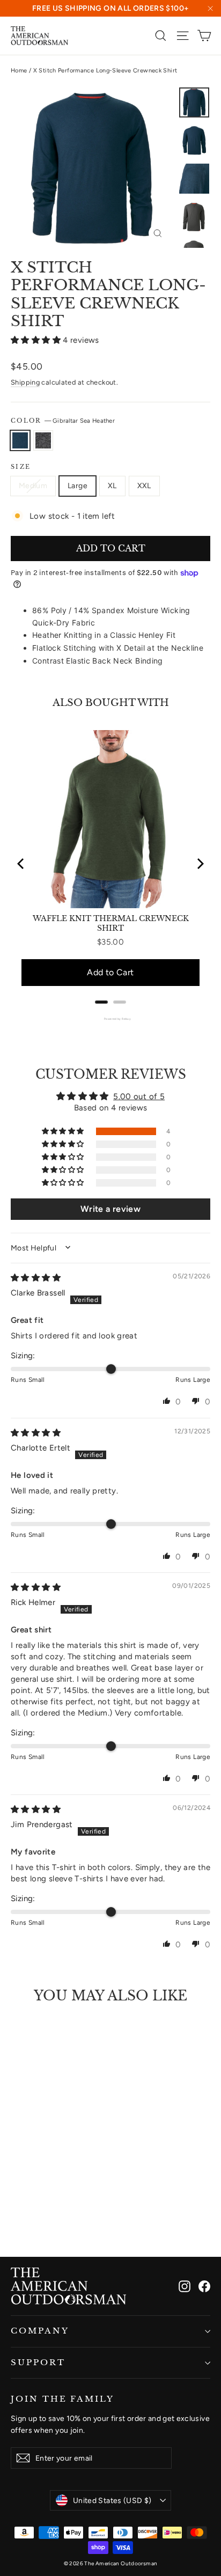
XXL (144, 486)
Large (78, 486)
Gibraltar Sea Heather (20, 440)
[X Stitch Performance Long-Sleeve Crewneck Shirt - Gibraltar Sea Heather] (17, 2218)
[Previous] (21, 864)
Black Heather (43, 440)
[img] (36, 1278)
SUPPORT (38, 2362)
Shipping (25, 382)
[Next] (200, 864)
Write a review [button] (110, 1209)
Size (21, 467)
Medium (33, 486)
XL (112, 486)
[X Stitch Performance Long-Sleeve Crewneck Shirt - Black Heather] (28, 2218)
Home (19, 71)
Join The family (62, 2399)
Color (63, 421)
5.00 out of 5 (139, 1096)
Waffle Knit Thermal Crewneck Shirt (111, 923)
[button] (37, 340)
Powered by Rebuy (110, 1019)
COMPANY (40, 2331)
